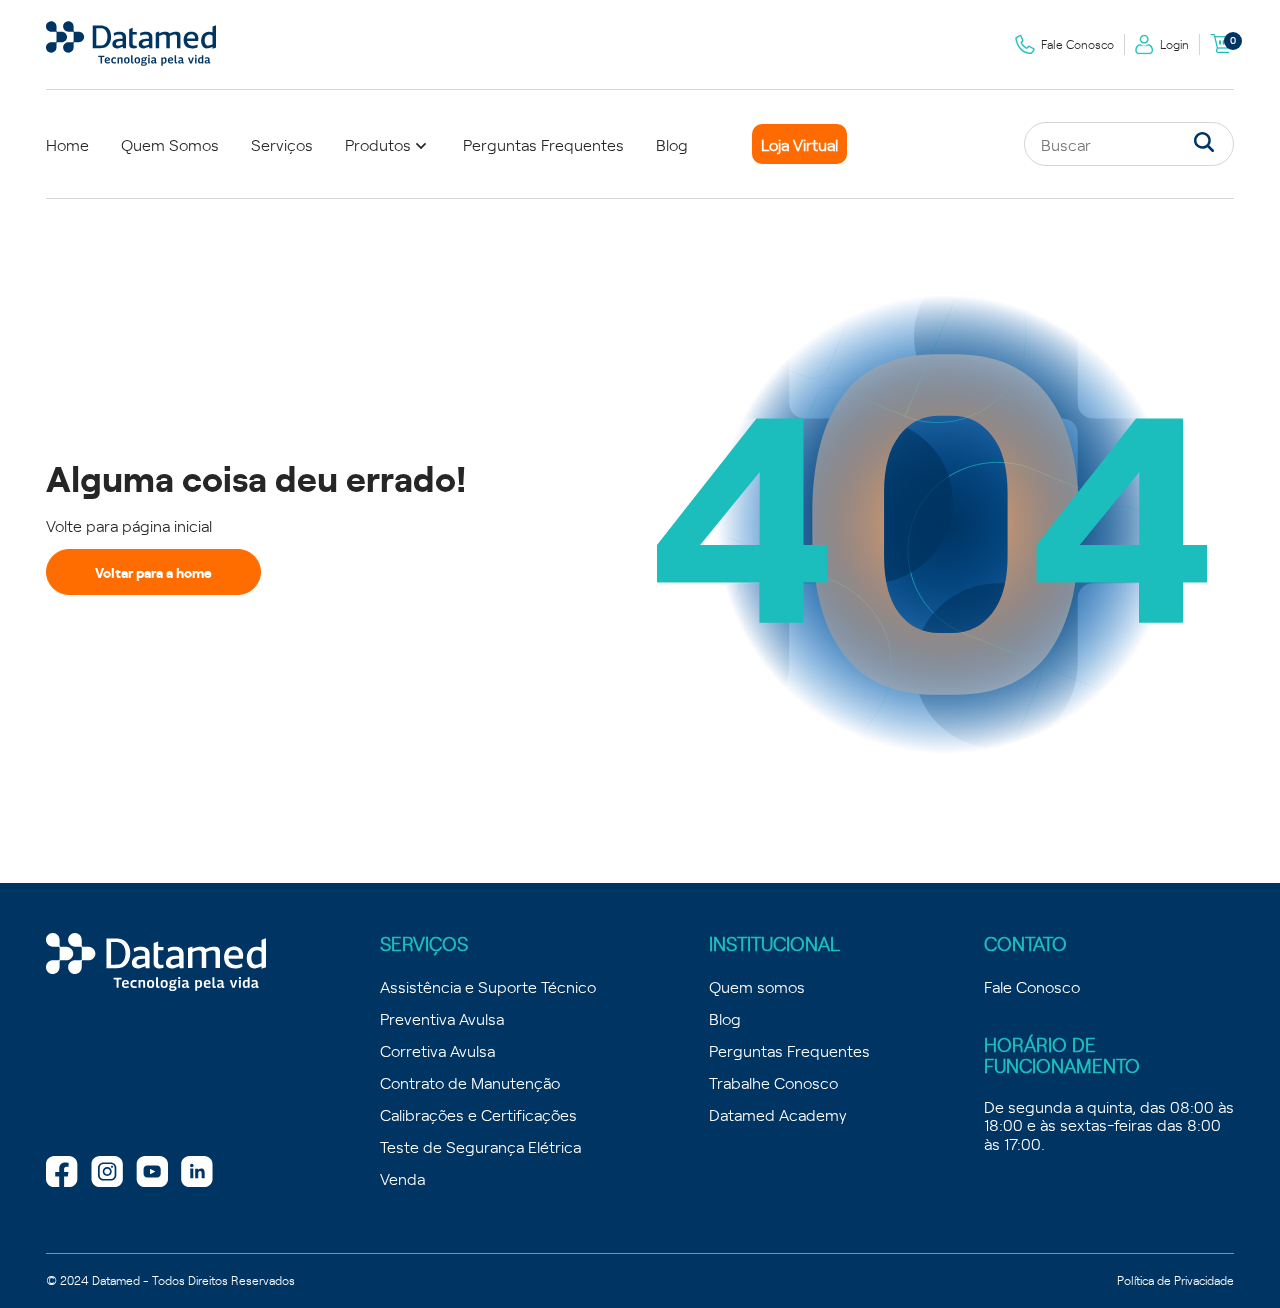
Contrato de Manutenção (470, 1082)
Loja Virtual (799, 144)
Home (67, 144)
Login (1174, 44)
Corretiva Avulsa (437, 1050)
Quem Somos (170, 144)
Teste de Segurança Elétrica (480, 1146)
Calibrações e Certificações (478, 1114)
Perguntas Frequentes (543, 144)
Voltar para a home (153, 572)
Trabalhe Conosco (773, 1082)
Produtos (378, 144)
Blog (672, 144)
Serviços (282, 144)
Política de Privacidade (1175, 1280)
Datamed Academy (778, 1114)
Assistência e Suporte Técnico (488, 986)
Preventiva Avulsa (442, 1018)
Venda (402, 1178)
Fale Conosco (1077, 44)
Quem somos (757, 986)
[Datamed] (156, 963)
